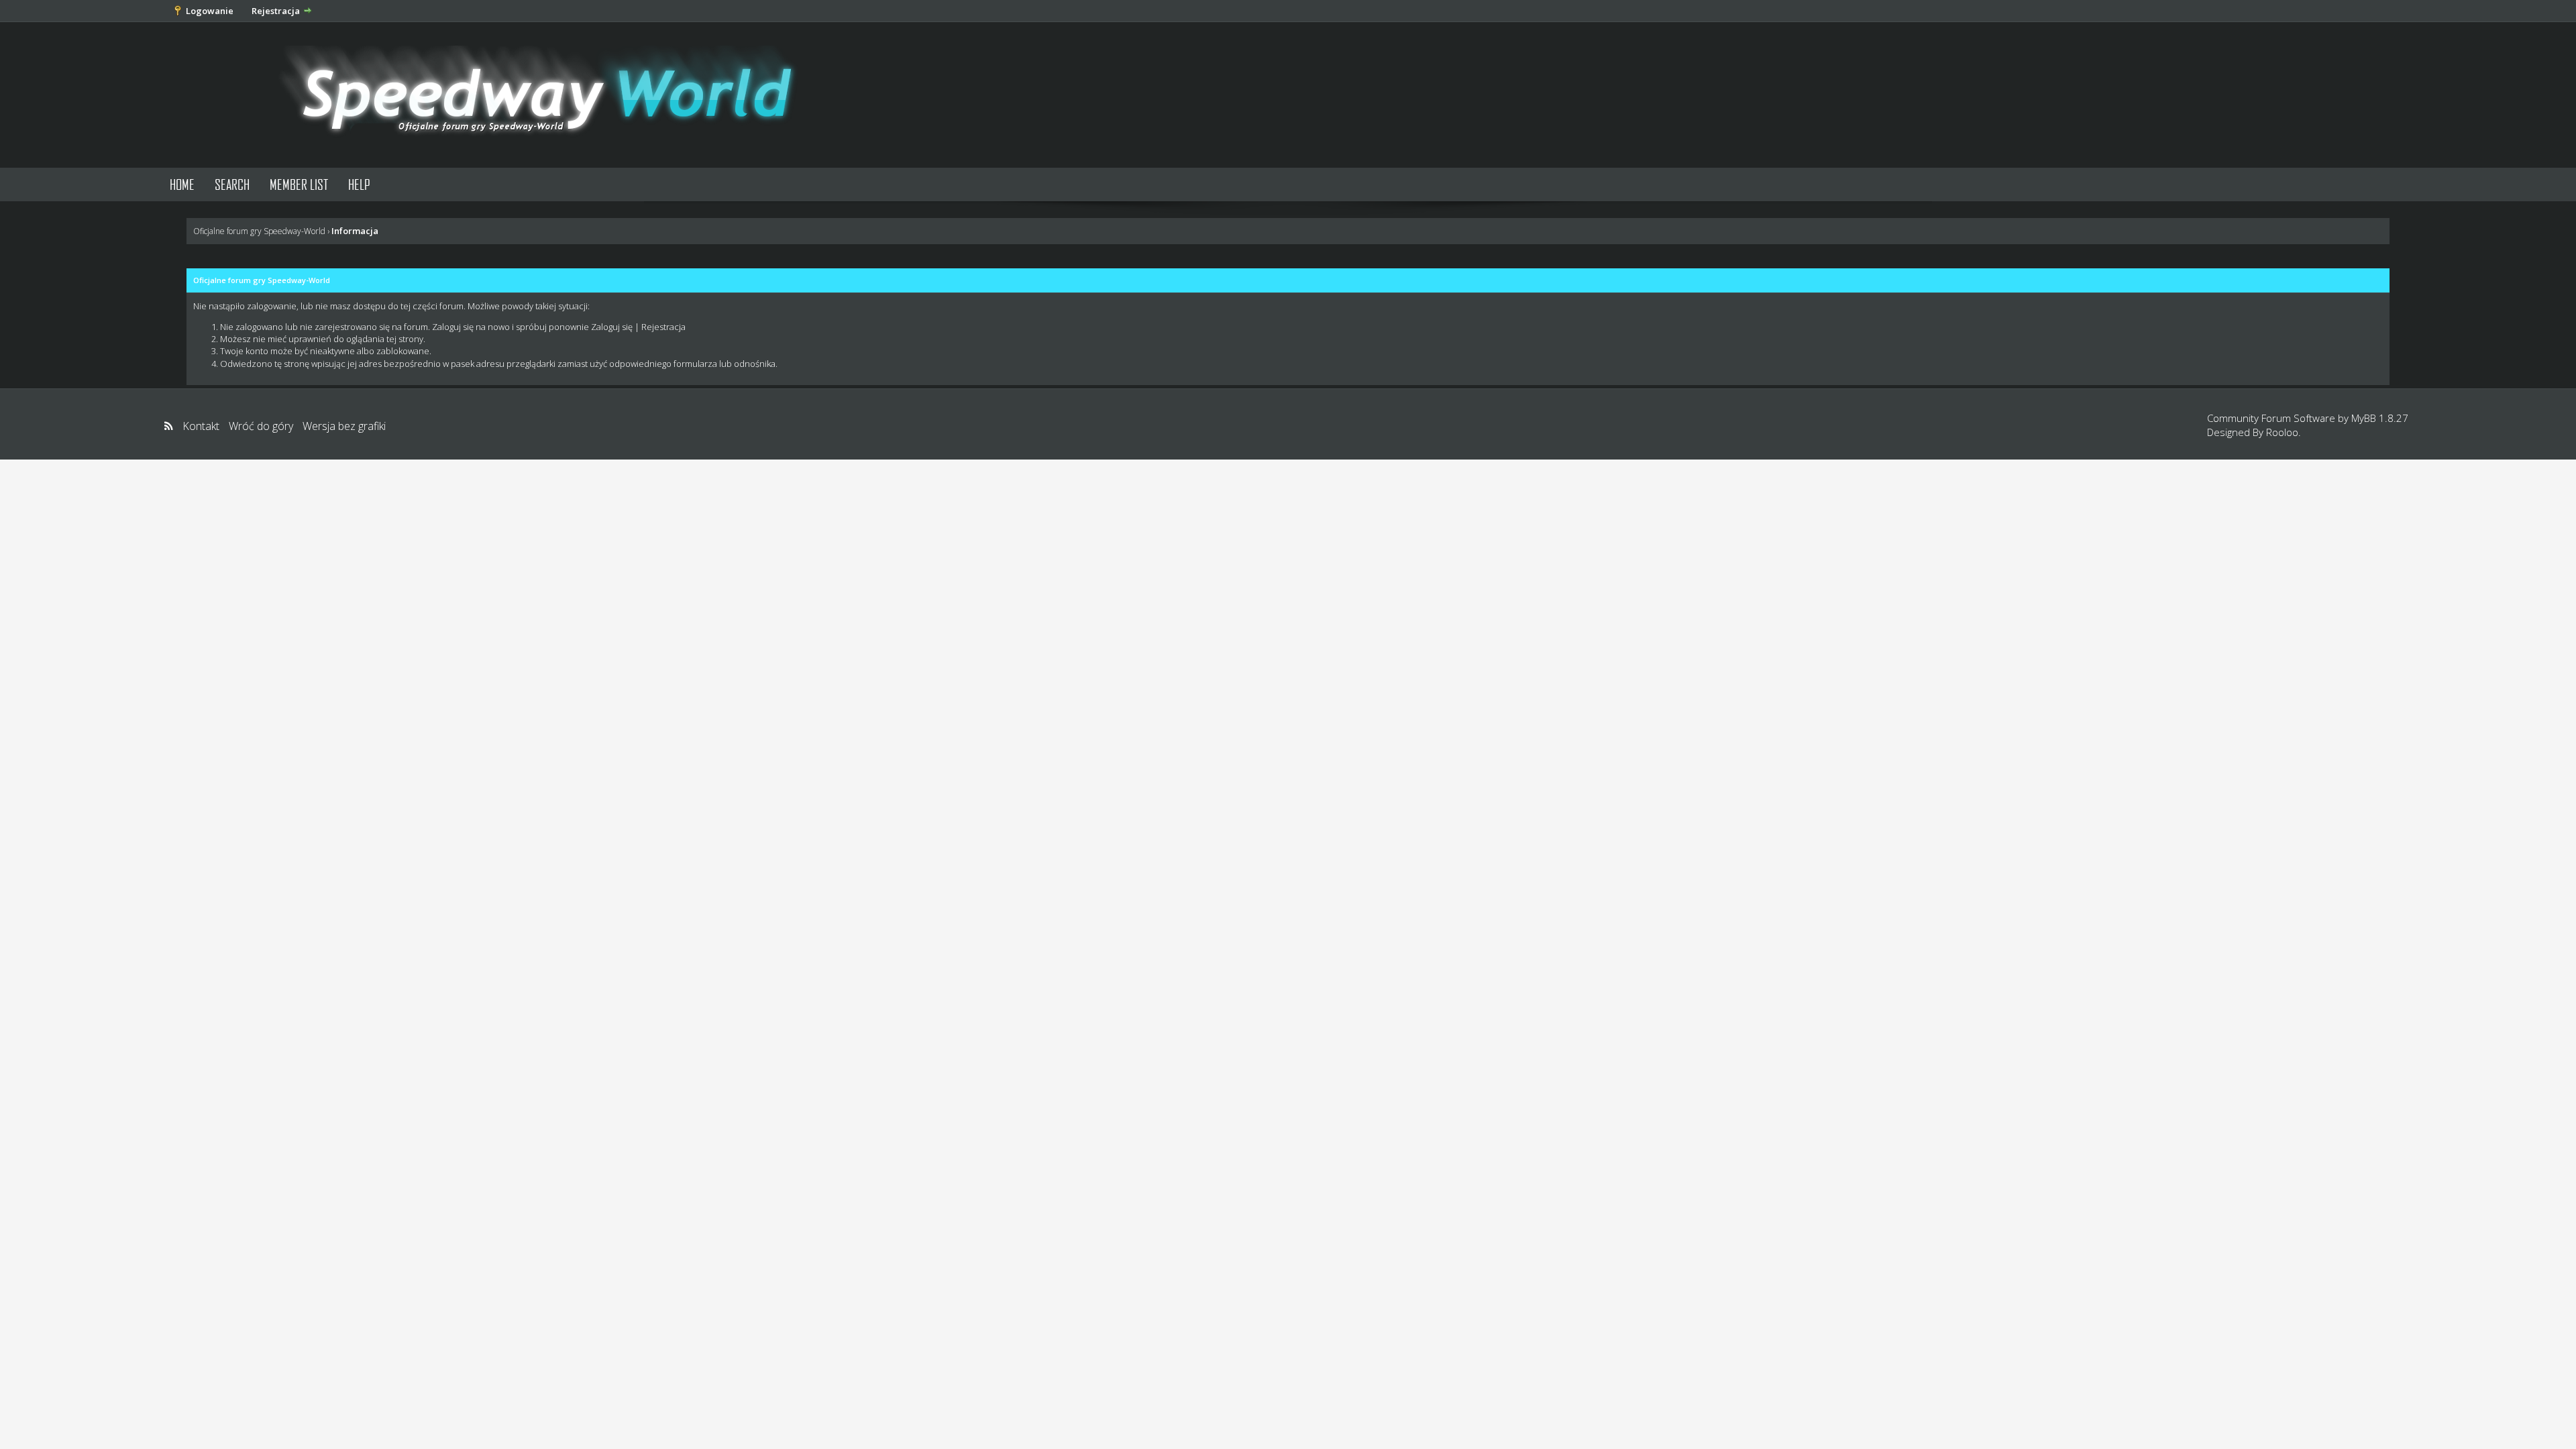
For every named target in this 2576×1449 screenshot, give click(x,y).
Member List (299, 184)
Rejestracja (276, 11)
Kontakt (201, 426)
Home (182, 184)
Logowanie (210, 11)
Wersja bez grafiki (344, 426)
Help (359, 184)
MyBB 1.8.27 (2380, 418)
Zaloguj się (612, 327)
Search (232, 184)
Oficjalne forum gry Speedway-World (259, 231)
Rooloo (2282, 432)
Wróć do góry (261, 426)
